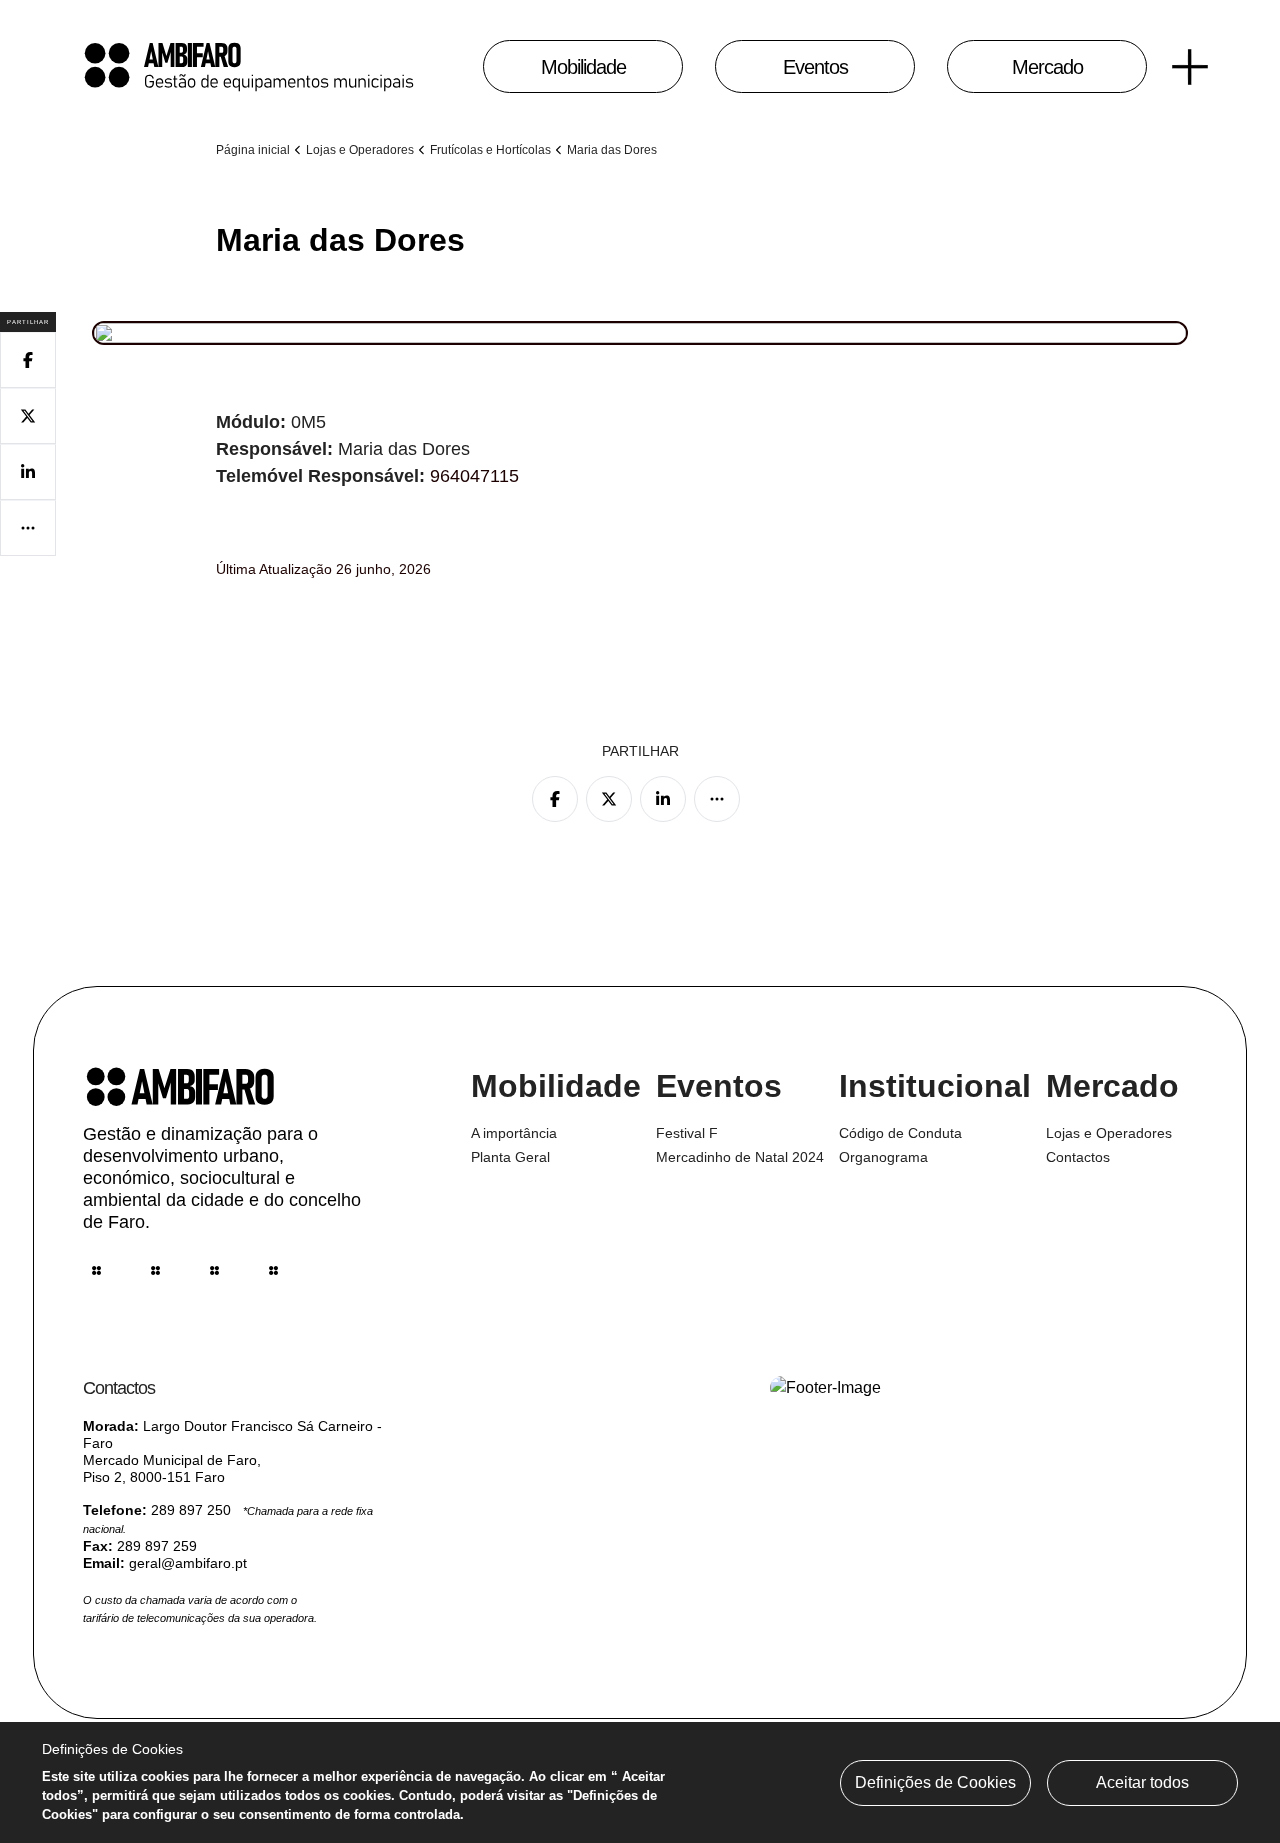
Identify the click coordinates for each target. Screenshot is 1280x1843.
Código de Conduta (900, 1133)
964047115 (474, 476)
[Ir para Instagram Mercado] (214, 1270)
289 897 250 (191, 1510)
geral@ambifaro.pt (188, 1563)
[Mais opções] (717, 799)
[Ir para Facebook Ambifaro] (273, 1270)
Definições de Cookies (935, 1782)
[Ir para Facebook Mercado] (155, 1270)
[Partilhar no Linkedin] (663, 799)
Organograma (883, 1157)
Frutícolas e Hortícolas (490, 150)
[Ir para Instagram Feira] (96, 1270)
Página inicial (253, 150)
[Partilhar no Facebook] (555, 799)
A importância (514, 1133)
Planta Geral (510, 1157)
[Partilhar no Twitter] (609, 799)
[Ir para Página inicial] (249, 67)
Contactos (1078, 1157)
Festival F (687, 1133)
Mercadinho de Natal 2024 (740, 1157)
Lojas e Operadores (360, 150)
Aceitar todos (1142, 1782)
